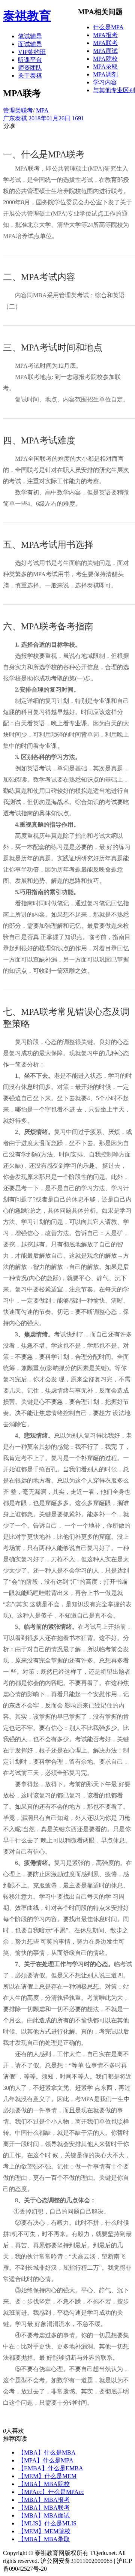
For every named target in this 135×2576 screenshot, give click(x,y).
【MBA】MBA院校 (44, 2484)
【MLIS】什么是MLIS (47, 2523)
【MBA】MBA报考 (44, 2500)
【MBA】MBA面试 (44, 2515)
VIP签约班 (32, 52)
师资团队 (30, 68)
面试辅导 (30, 44)
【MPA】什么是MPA (46, 2460)
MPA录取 (105, 67)
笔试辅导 (30, 36)
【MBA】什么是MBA (47, 2452)
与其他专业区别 (114, 90)
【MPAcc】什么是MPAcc (51, 2492)
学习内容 (105, 82)
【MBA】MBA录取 (44, 2539)
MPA (42, 110)
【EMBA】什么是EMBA (51, 2468)
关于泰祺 (30, 76)
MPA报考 (105, 35)
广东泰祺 (15, 118)
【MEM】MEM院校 (44, 2531)
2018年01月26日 (49, 118)
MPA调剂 (105, 74)
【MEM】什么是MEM (47, 2476)
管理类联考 (18, 110)
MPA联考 (105, 43)
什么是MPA (108, 27)
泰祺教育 (27, 16)
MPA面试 (105, 51)
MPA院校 (105, 59)
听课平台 (30, 60)
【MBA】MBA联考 (44, 2508)
